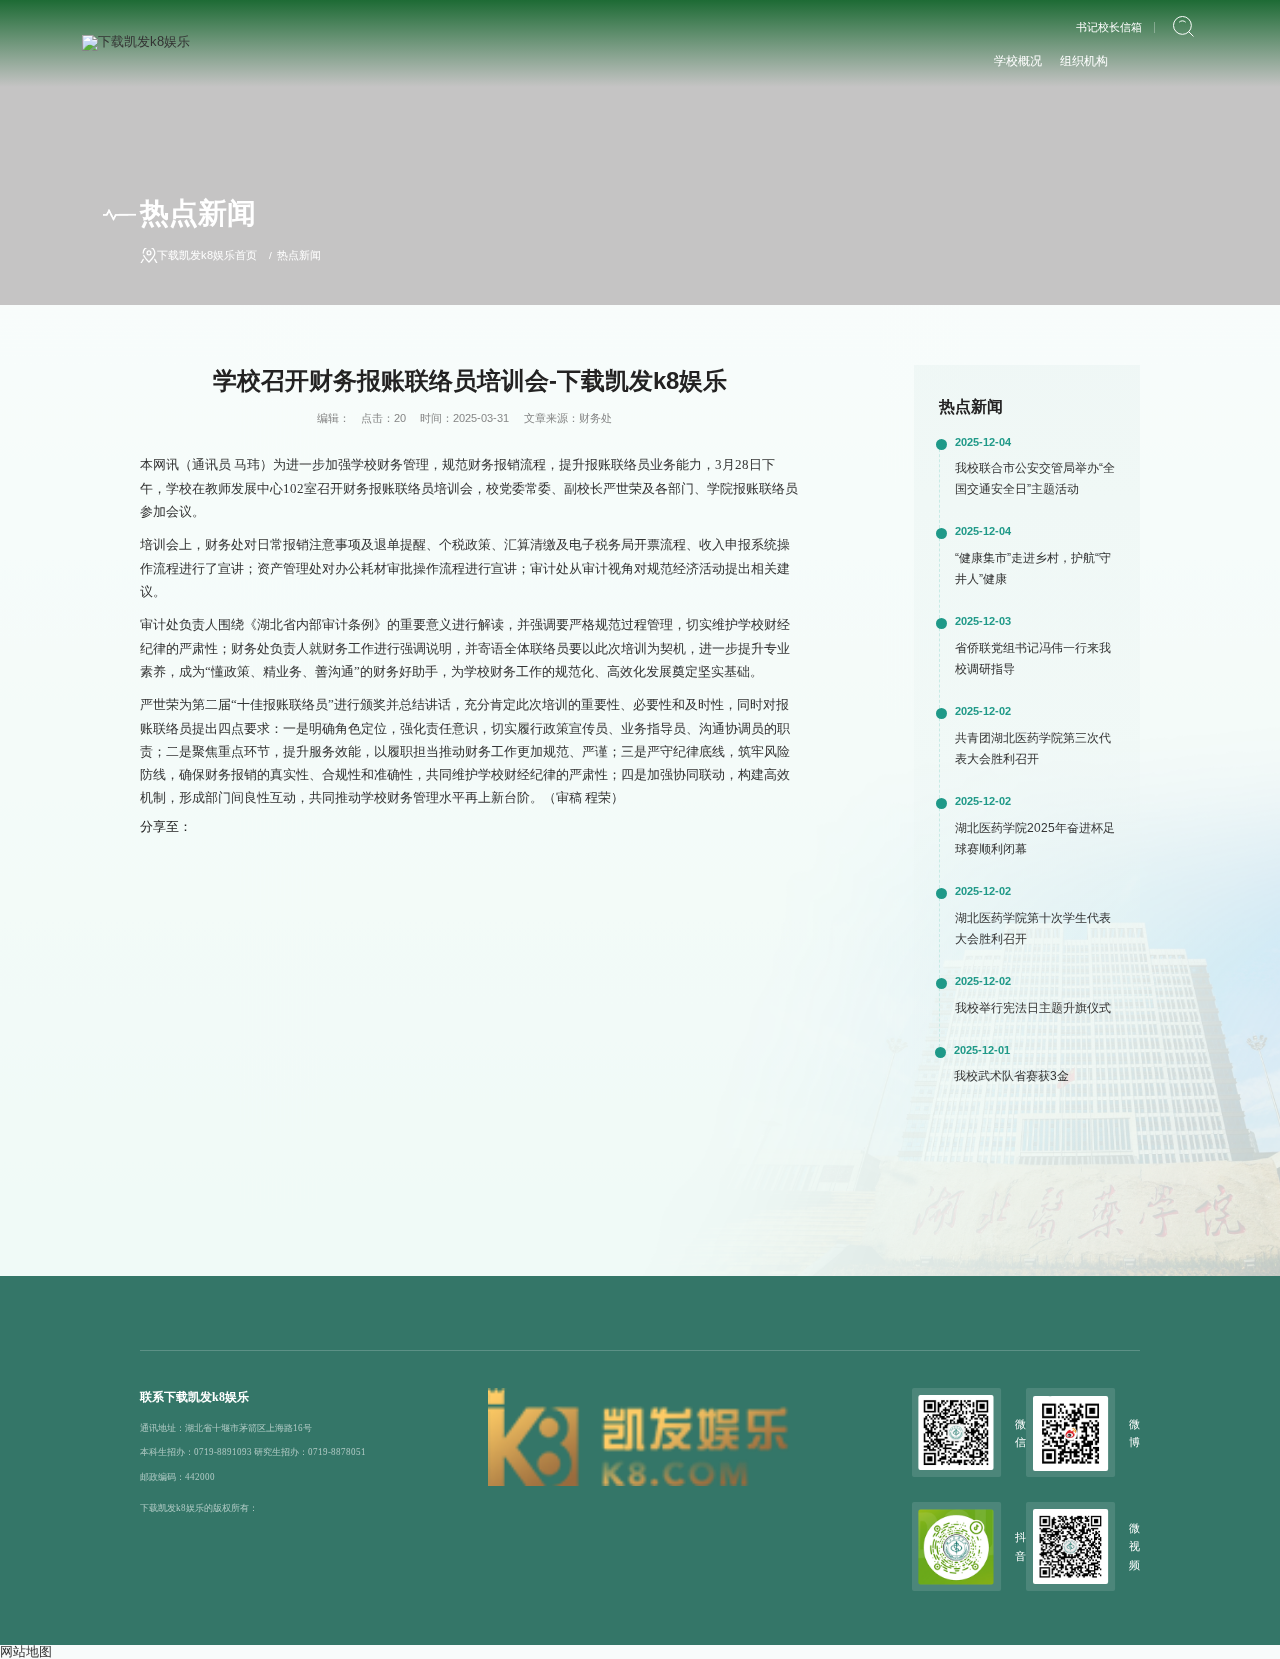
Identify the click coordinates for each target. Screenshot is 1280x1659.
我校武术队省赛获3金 (1011, 1076)
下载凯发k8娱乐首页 (207, 255)
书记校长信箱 (1109, 27)
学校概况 (1018, 61)
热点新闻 (299, 255)
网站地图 (26, 1651)
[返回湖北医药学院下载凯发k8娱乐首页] (136, 41)
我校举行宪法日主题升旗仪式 (1033, 1008)
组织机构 (1084, 61)
